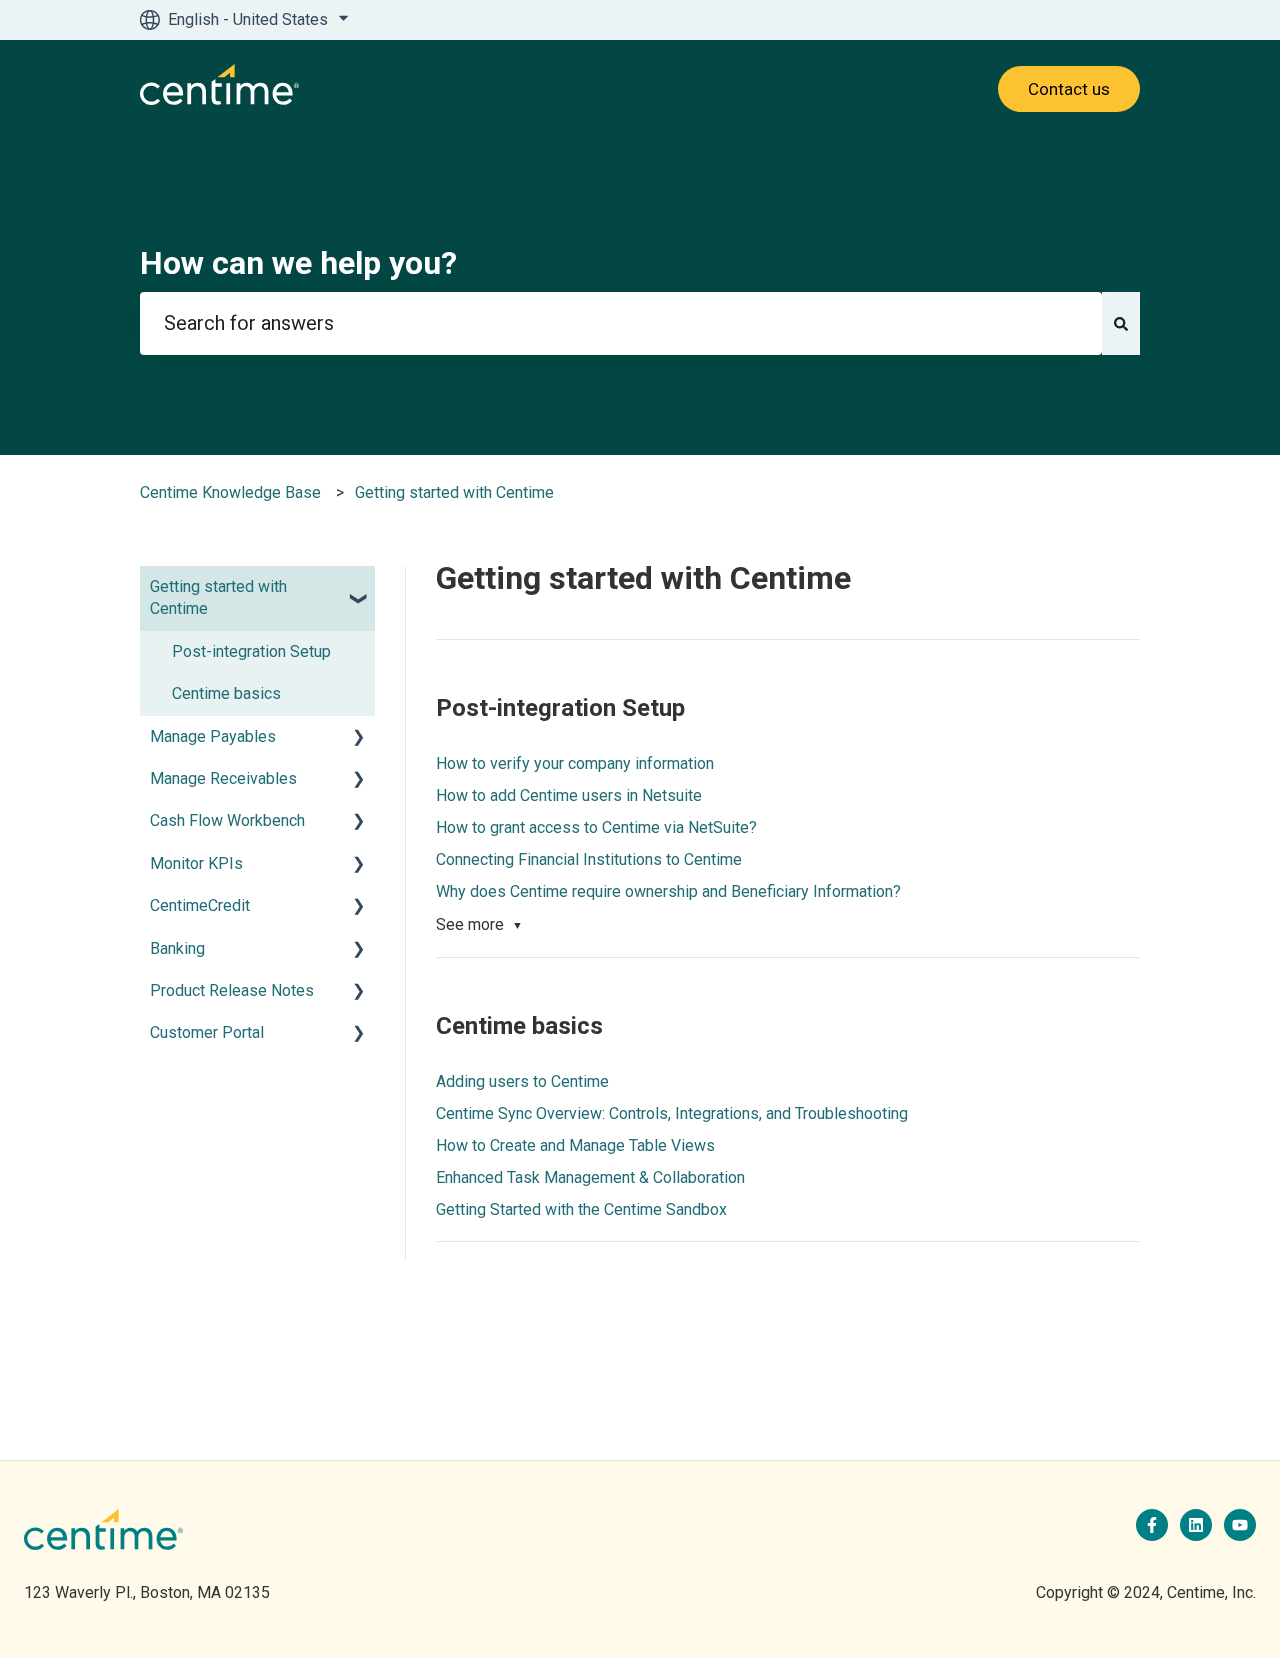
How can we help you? (298, 263)
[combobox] (621, 323)
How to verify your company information (575, 763)
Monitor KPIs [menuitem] (196, 863)
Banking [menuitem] (177, 948)
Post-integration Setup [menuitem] (251, 651)
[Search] (1121, 323)
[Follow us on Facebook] (1152, 1525)
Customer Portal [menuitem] (207, 1032)
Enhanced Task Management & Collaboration (590, 1177)
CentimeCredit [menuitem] (200, 905)
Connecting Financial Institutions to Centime (589, 859)
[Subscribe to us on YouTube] (1240, 1525)
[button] (359, 588)
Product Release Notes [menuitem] (232, 990)
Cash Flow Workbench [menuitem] (227, 820)
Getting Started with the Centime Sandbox (581, 1209)
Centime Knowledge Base (230, 492)
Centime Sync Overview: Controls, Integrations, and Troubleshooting (672, 1113)
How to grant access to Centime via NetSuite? (596, 827)
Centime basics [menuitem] (226, 693)
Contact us (1069, 89)
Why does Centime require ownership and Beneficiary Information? (668, 891)
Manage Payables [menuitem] (213, 736)
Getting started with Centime (454, 492)
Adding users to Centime (522, 1081)
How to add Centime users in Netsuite (569, 795)
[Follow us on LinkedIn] (1196, 1525)
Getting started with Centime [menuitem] (218, 597)
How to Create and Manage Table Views (575, 1145)
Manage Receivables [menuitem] (223, 778)
